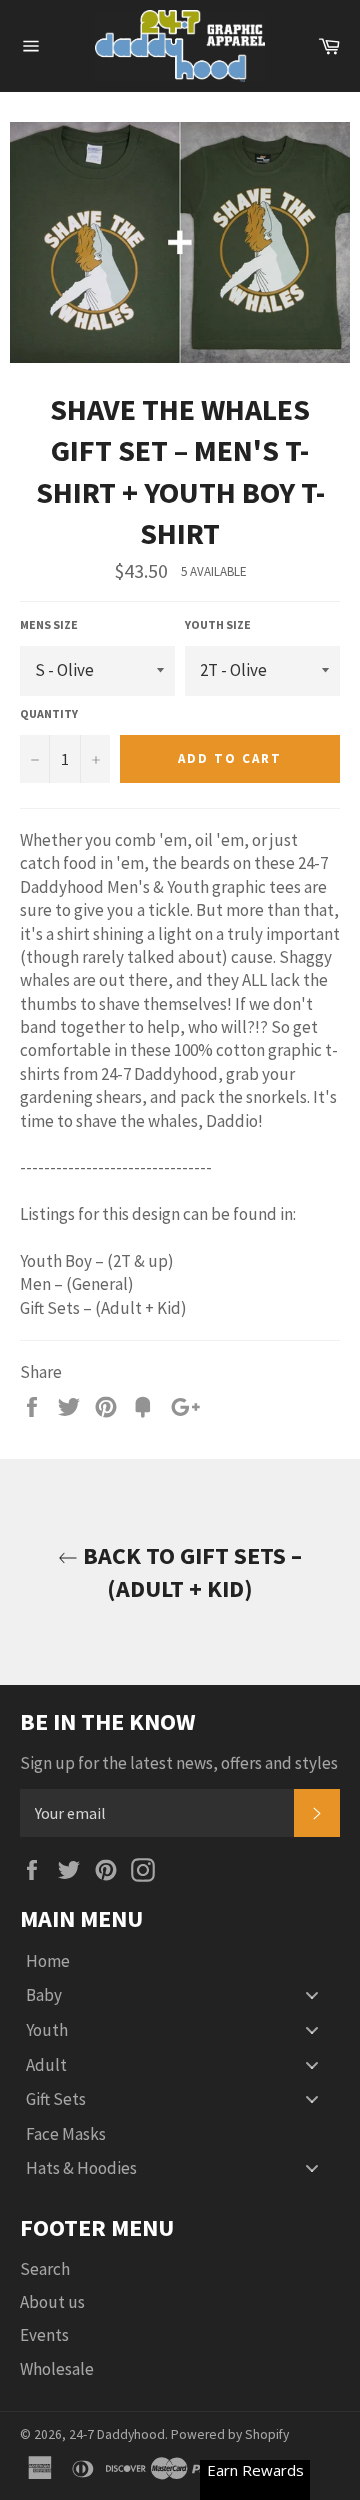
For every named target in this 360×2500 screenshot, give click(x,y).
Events (44, 2335)
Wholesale (57, 2369)
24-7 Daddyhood (117, 2434)
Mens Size (49, 624)
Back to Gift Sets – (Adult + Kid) (190, 1572)
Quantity (49, 713)
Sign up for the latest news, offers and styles (179, 1763)
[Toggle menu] (312, 1995)
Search (45, 2269)
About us (52, 2302)
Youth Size (218, 624)
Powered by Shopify (230, 2434)
